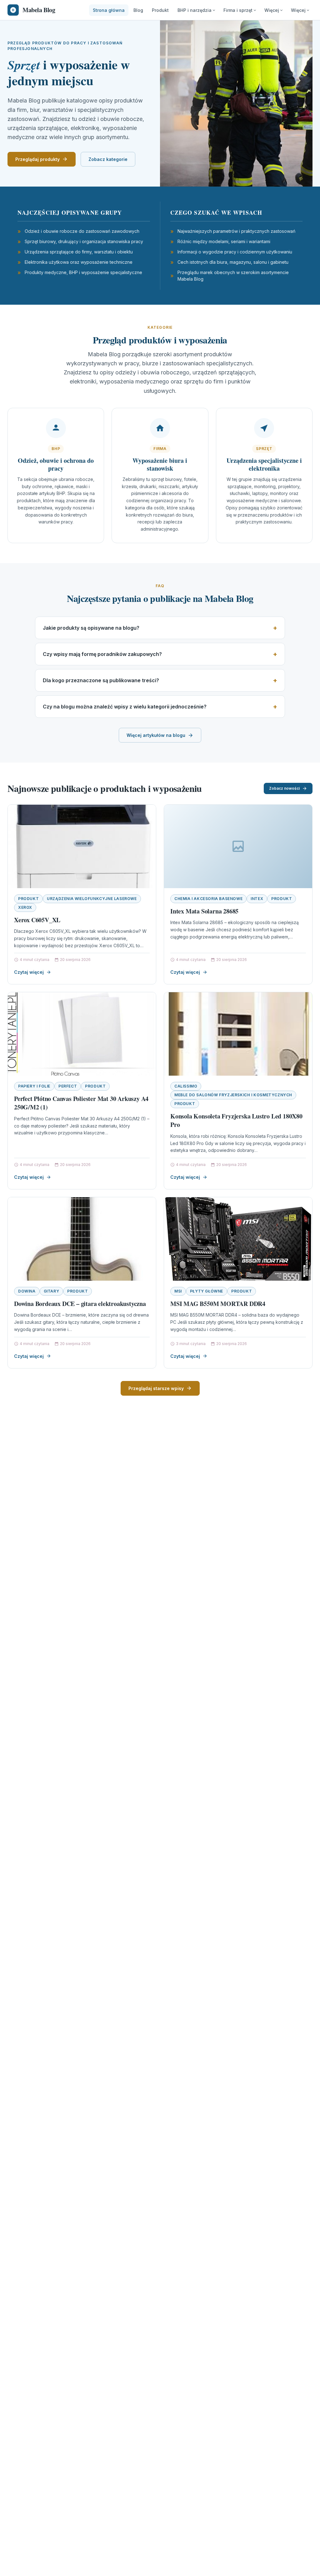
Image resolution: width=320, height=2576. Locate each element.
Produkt (160, 10)
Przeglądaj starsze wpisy (156, 1388)
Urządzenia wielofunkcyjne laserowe (92, 899)
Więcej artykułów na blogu (156, 735)
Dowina (27, 1291)
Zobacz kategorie (108, 159)
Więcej (272, 10)
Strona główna (109, 10)
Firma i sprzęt (238, 10)
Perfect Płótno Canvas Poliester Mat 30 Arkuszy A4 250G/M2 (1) (81, 1103)
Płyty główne (207, 1291)
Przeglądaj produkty (37, 159)
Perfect (68, 1086)
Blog (138, 10)
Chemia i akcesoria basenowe (208, 899)
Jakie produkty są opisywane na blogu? (91, 628)
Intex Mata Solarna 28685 (204, 911)
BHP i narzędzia (195, 10)
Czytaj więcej (29, 972)
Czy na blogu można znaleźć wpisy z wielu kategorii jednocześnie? (125, 707)
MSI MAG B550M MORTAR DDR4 (218, 1304)
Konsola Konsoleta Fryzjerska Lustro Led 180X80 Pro (236, 1120)
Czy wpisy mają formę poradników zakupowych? (102, 654)
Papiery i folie (34, 1086)
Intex (257, 899)
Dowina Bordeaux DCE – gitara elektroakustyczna (80, 1304)
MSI (178, 1291)
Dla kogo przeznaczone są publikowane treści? (101, 680)
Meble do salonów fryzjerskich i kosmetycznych (233, 1095)
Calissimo (186, 1086)
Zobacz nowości (284, 788)
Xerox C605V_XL (37, 920)
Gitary (52, 1291)
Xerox (25, 907)
